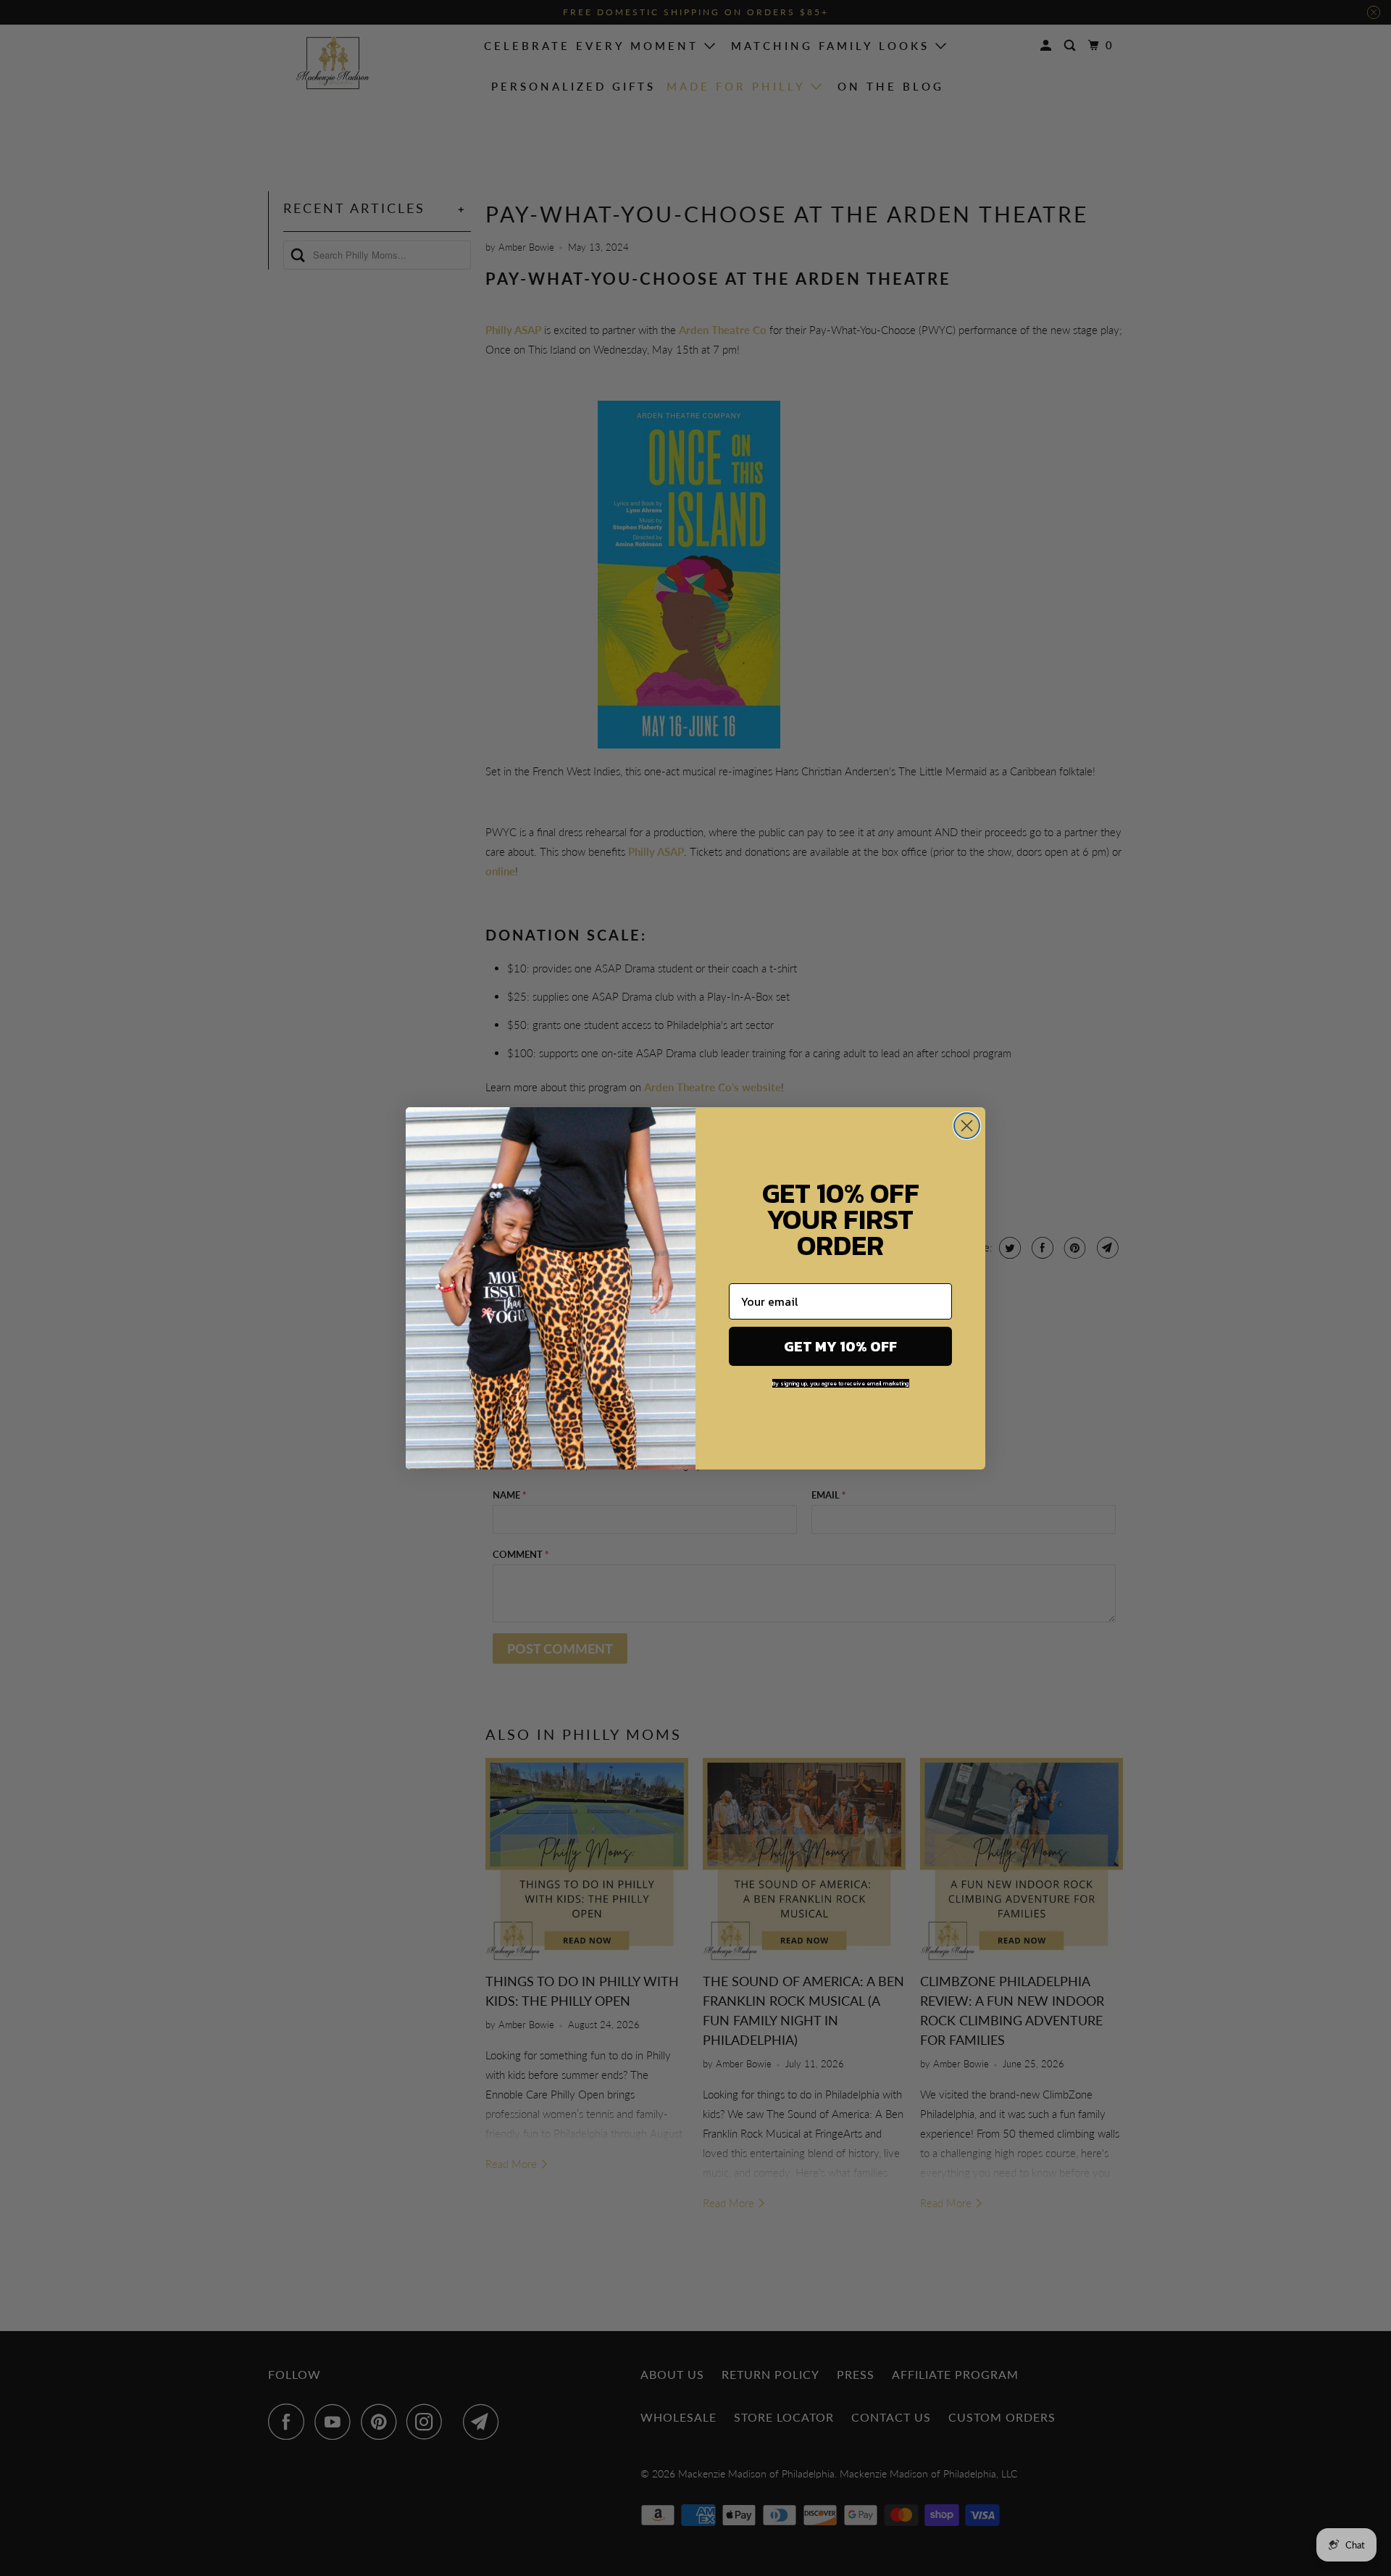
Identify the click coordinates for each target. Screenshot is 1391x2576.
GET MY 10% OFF (840, 1346)
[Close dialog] (967, 1126)
